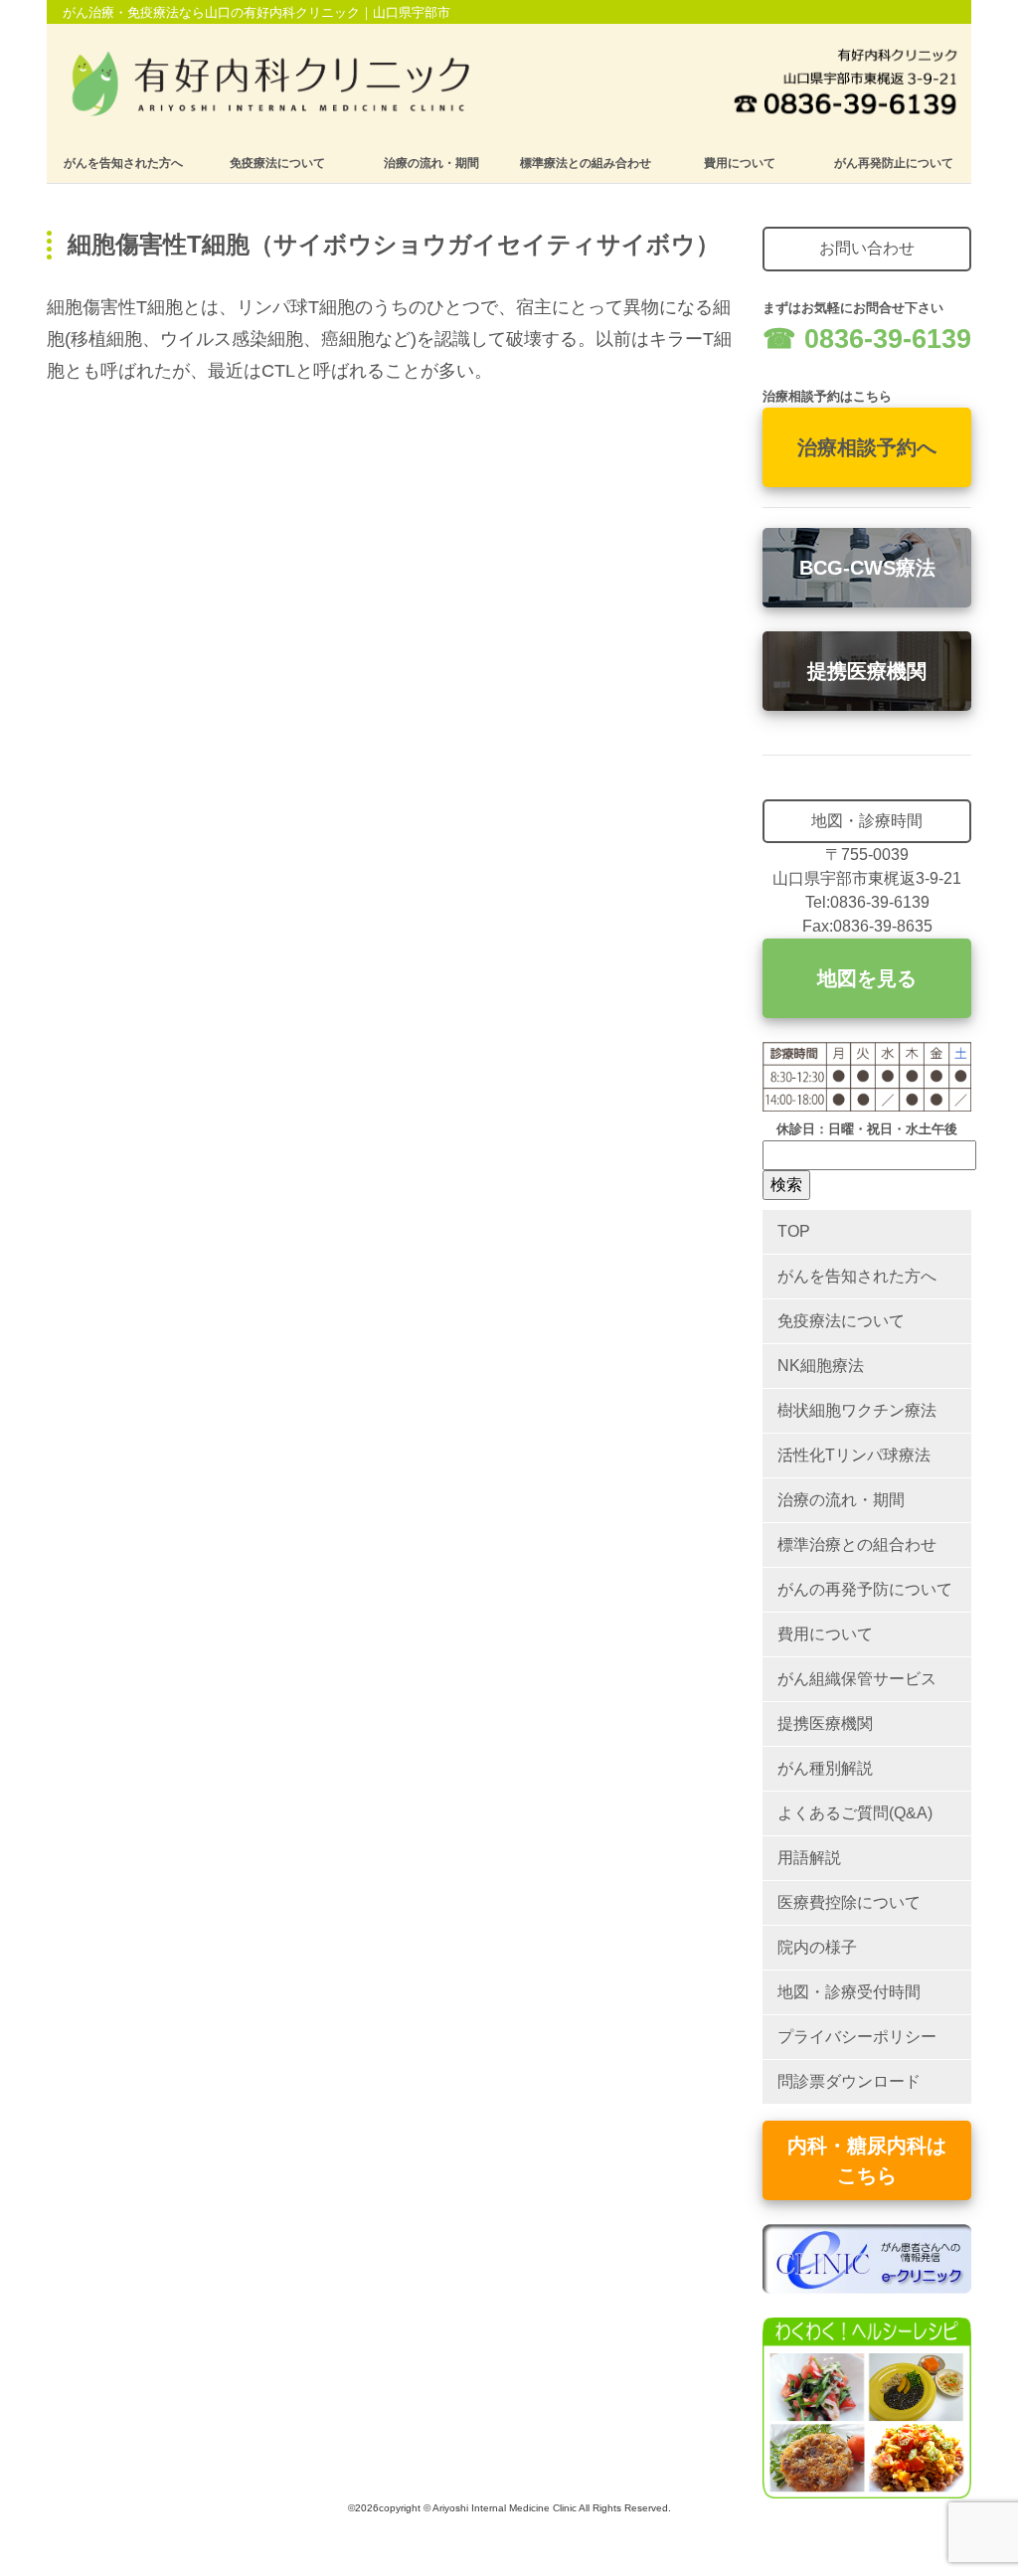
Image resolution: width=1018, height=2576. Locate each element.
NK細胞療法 (821, 1366)
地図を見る (867, 978)
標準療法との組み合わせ (586, 163)
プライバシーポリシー (857, 2037)
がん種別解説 (825, 1768)
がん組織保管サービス (857, 1679)
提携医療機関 (867, 671)
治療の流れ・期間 (431, 163)
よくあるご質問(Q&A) (855, 1813)
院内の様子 (817, 1947)
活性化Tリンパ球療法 (854, 1455)
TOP (794, 1231)
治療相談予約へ (867, 447)
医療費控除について (849, 1902)
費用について (740, 163)
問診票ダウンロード (849, 2081)
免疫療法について (277, 163)
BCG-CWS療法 (867, 568)
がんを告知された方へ (123, 163)
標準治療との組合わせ (857, 1545)
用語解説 (809, 1858)
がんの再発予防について (865, 1589)
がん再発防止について (894, 163)
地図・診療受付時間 (849, 1992)
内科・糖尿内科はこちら (867, 2160)
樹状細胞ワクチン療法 (857, 1410)
